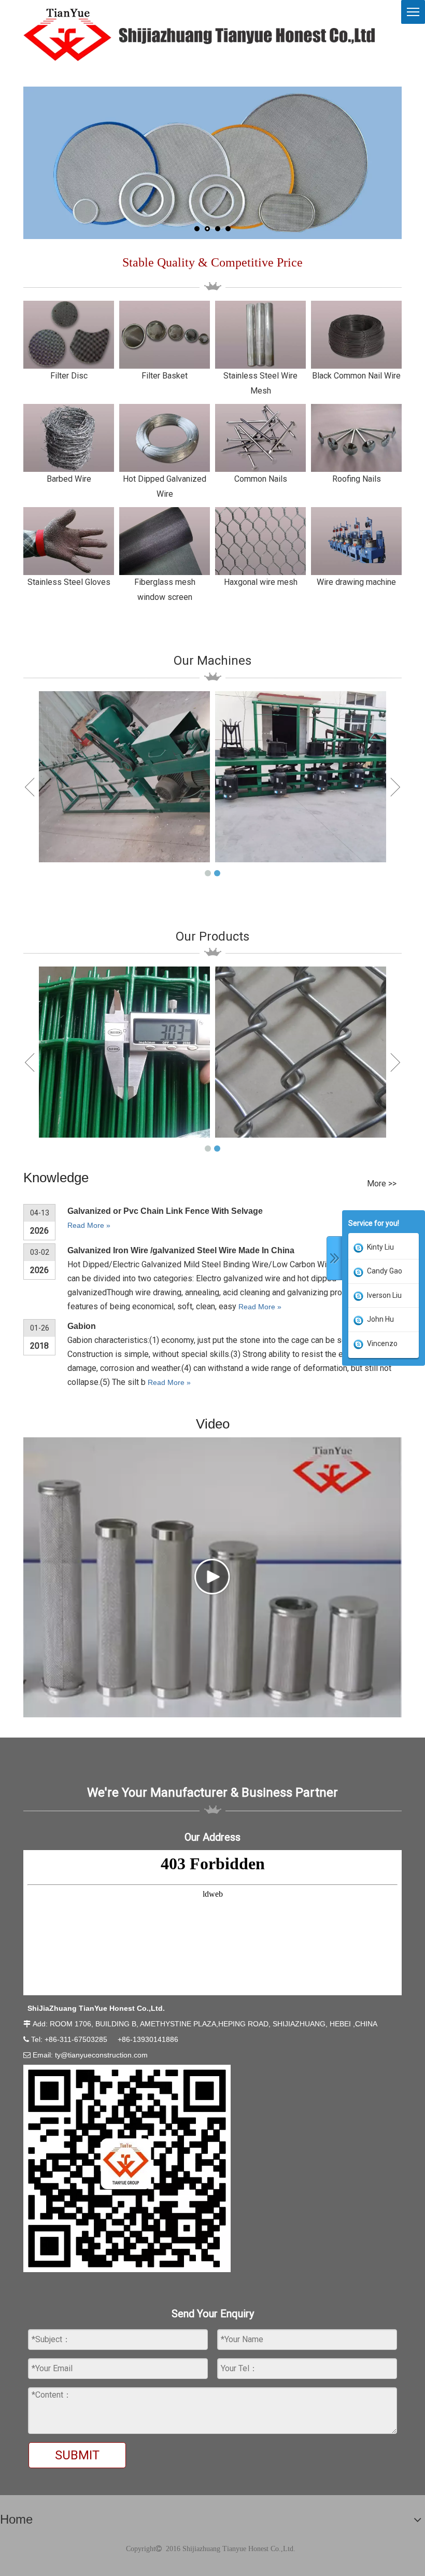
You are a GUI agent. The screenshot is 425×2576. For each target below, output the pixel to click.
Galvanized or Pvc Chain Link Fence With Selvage (165, 1211)
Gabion (82, 1326)
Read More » (89, 1225)
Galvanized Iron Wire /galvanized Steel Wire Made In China (181, 1250)
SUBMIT (77, 2455)
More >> (382, 1184)
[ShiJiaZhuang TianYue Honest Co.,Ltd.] (199, 35)
